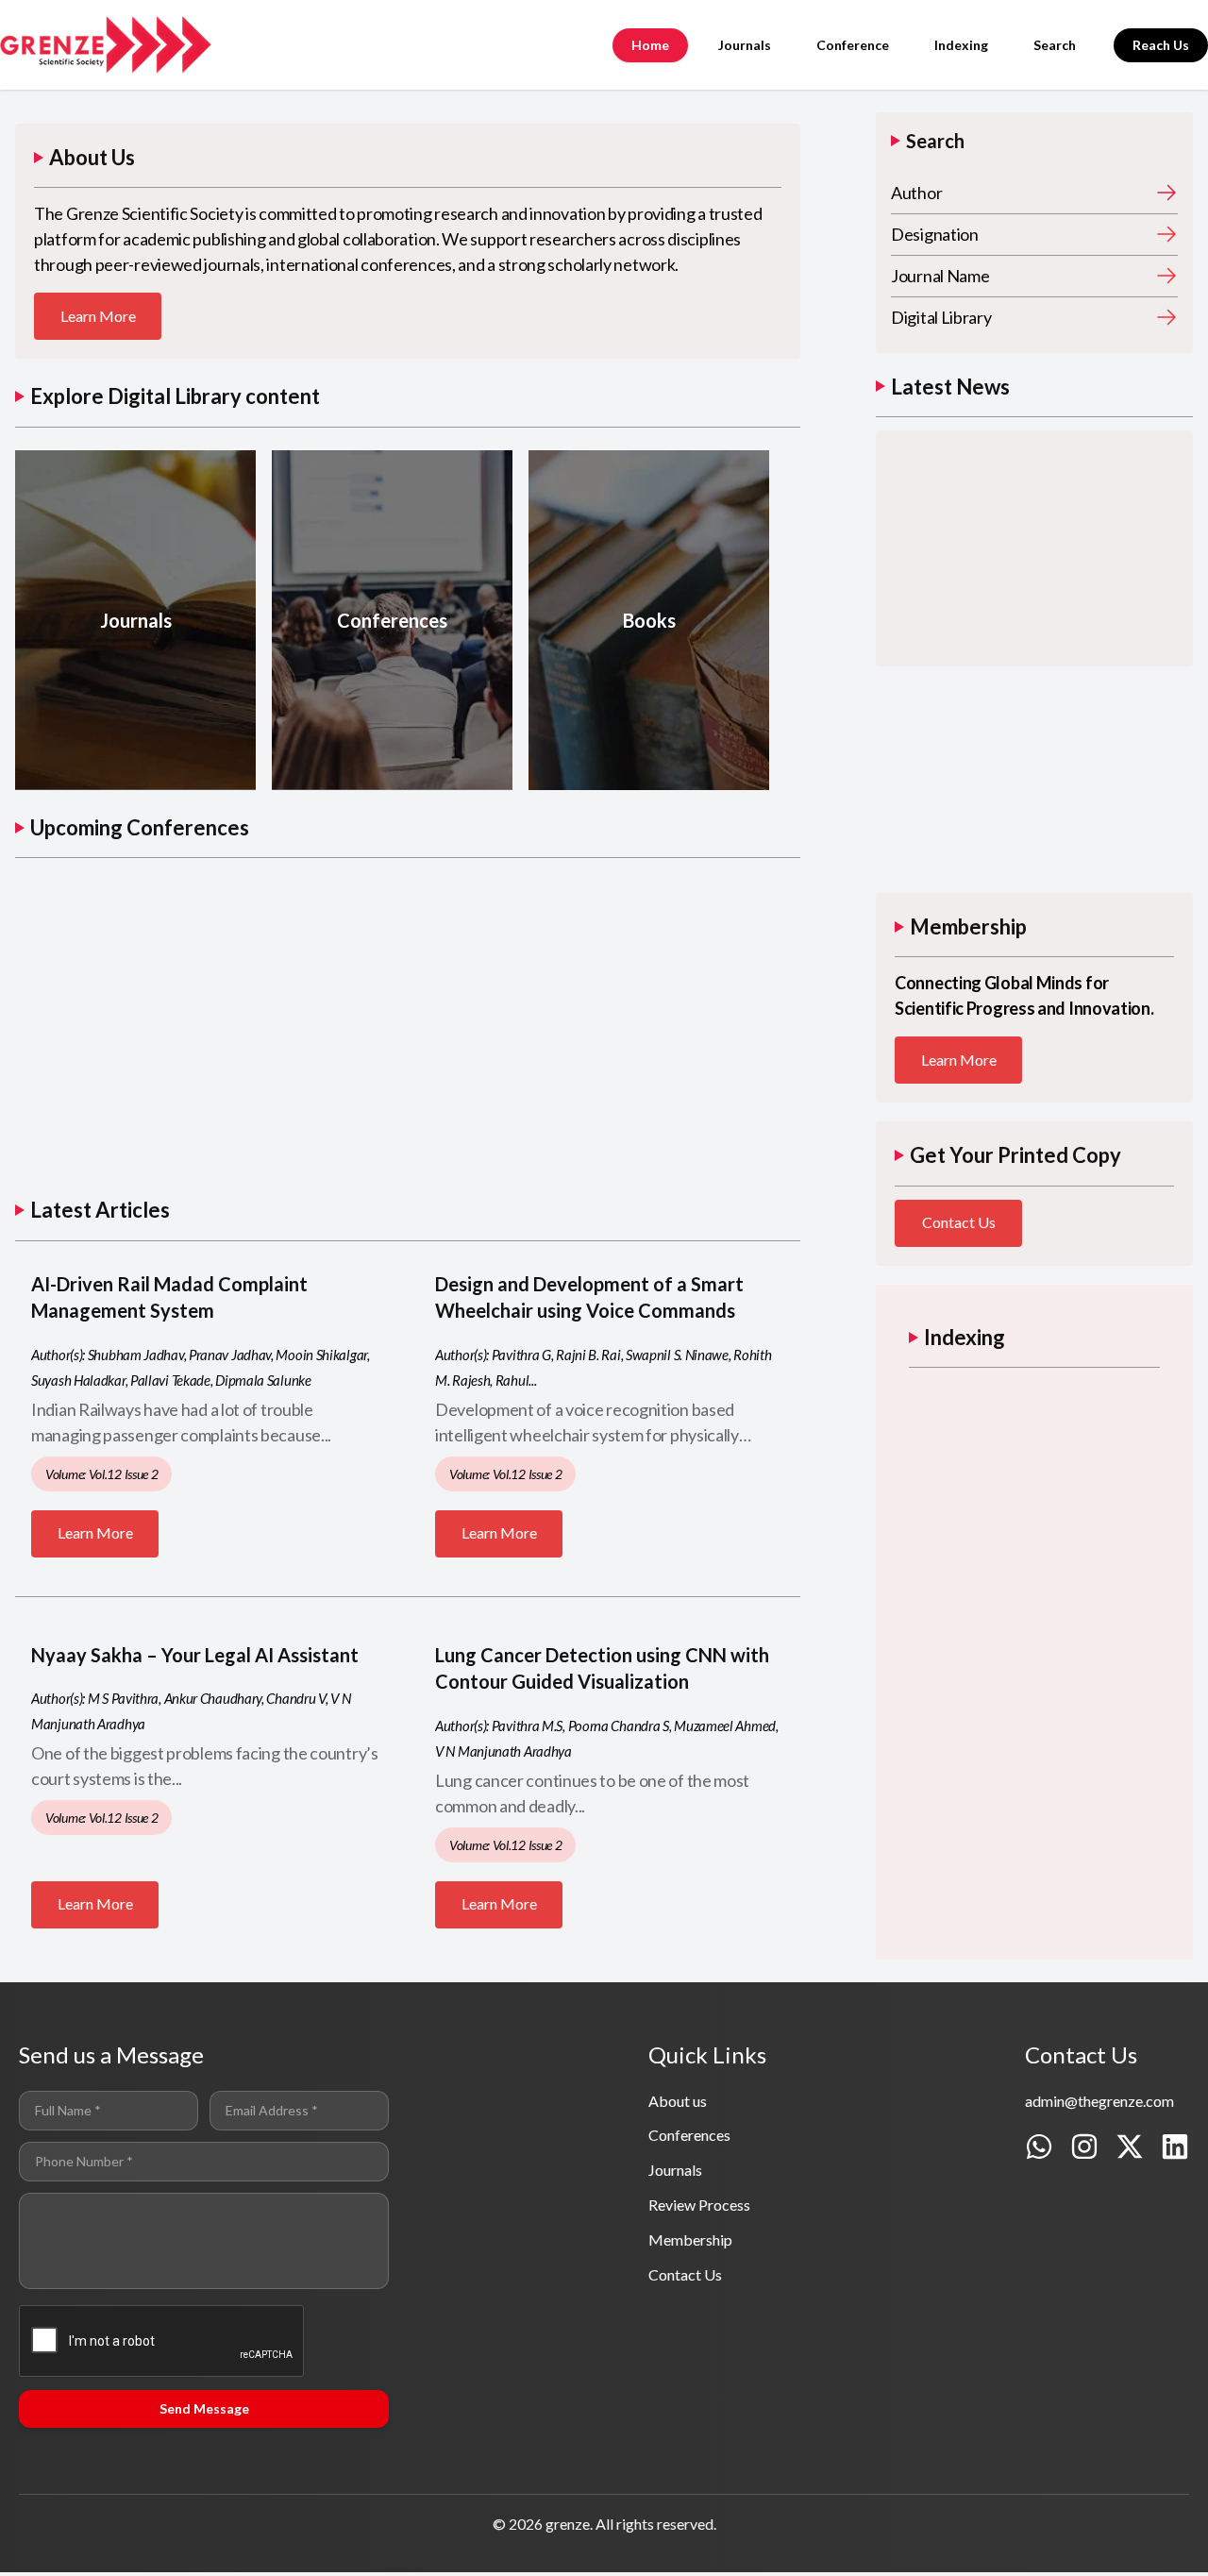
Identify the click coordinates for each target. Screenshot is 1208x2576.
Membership (690, 2239)
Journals (745, 45)
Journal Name (940, 276)
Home (650, 45)
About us (678, 2101)
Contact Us (959, 1222)
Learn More (98, 316)
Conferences (689, 2135)
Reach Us (1161, 45)
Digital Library (941, 317)
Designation (935, 234)
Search (1055, 45)
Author (916, 193)
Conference (853, 45)
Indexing (961, 45)
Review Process (699, 2205)
